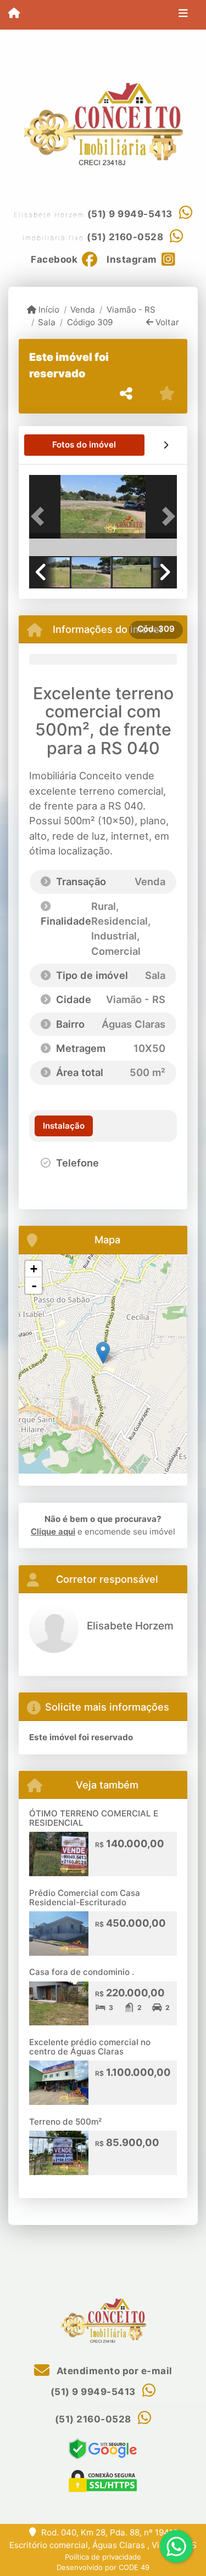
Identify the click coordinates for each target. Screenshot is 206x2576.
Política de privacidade (103, 2557)
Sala (47, 322)
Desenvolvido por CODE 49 (103, 2567)
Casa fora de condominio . (82, 1972)
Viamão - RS (131, 310)
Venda (83, 310)
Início (48, 310)
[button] (40, 516)
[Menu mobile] (14, 14)
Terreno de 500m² (65, 2122)
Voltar (166, 322)
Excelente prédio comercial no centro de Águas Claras (90, 2047)
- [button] (34, 1286)
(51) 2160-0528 (125, 237)
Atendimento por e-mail (113, 2371)
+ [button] (34, 1269)
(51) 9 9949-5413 (130, 214)
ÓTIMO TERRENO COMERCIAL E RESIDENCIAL (94, 1818)
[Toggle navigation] (183, 15)
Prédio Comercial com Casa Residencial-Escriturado (85, 1898)
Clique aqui (53, 1532)
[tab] (84, 445)
